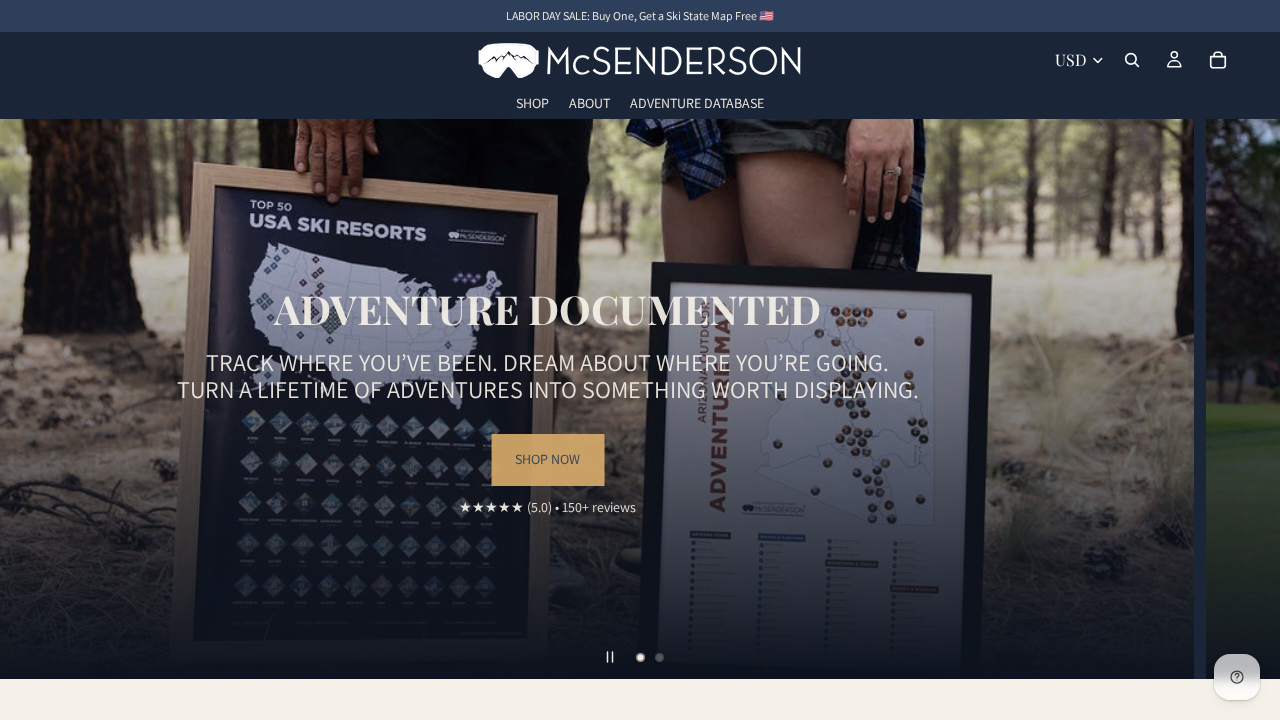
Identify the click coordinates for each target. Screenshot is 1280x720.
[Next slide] (1248, 399)
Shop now (756, 486)
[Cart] (1218, 60)
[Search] (1132, 60)
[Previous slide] (32, 399)
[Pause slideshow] (610, 657)
